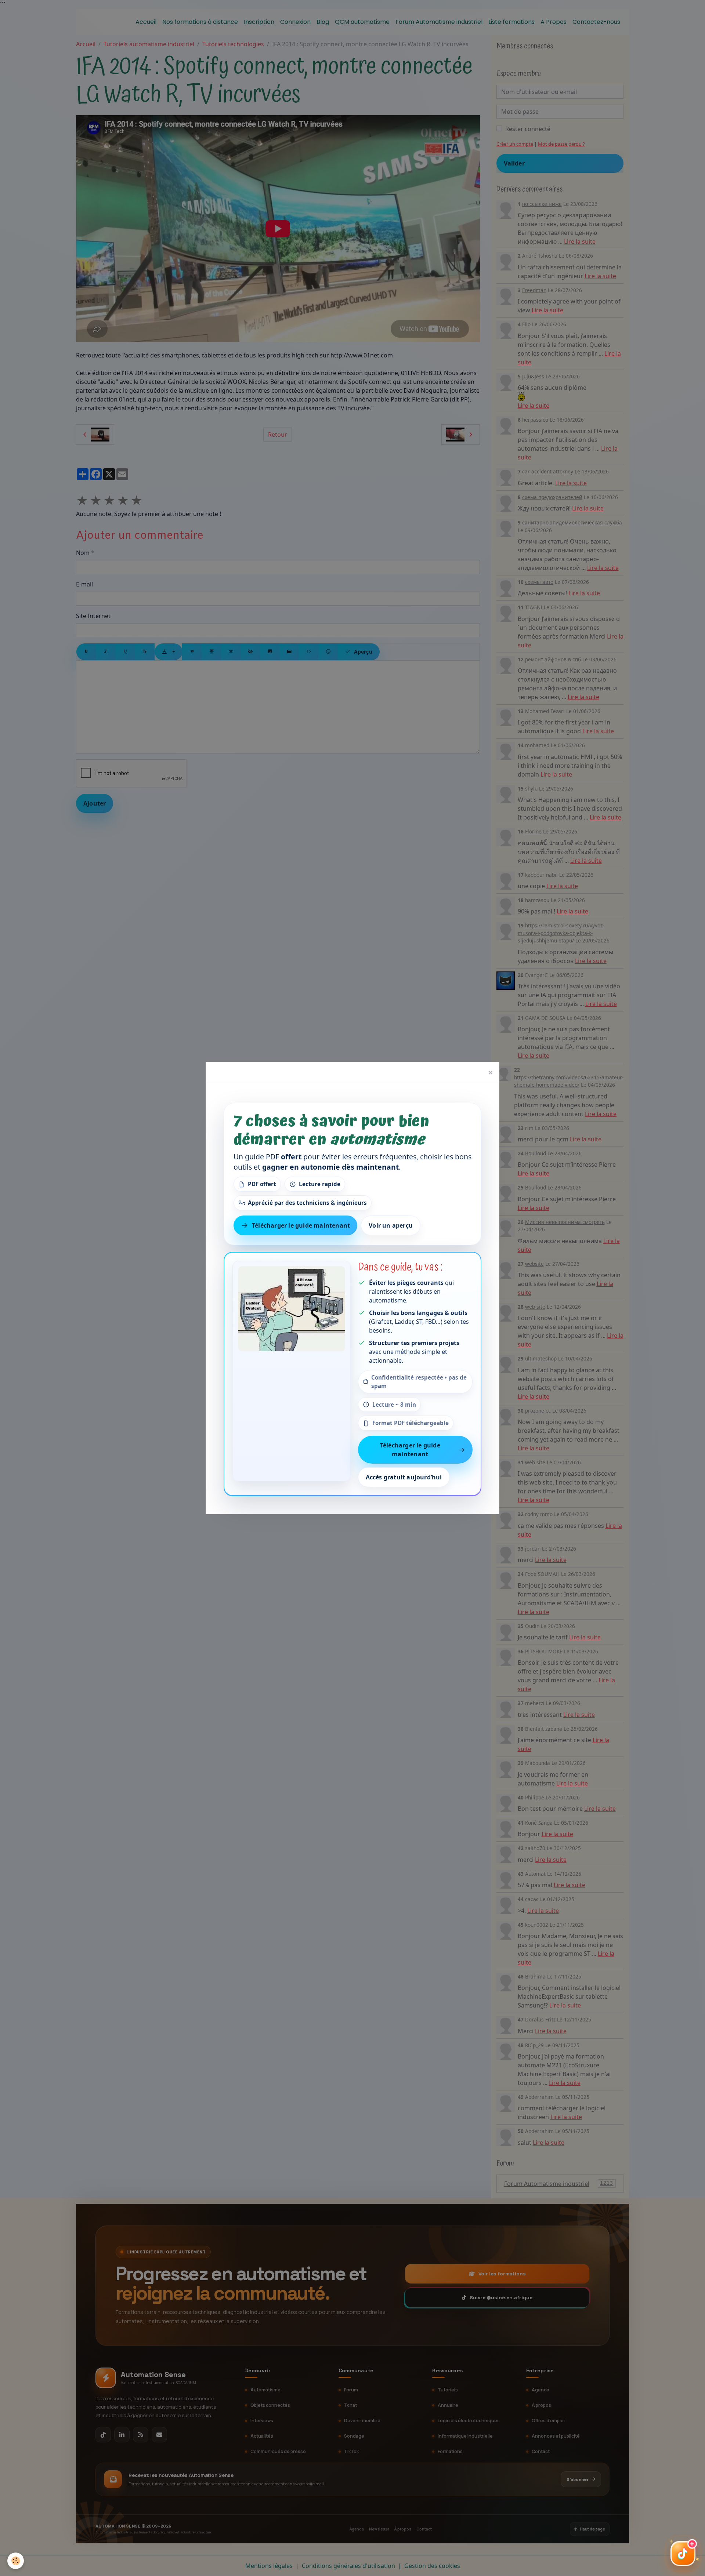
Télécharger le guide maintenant (301, 1225)
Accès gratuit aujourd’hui (404, 1478)
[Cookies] (16, 2561)
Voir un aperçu (391, 1225)
